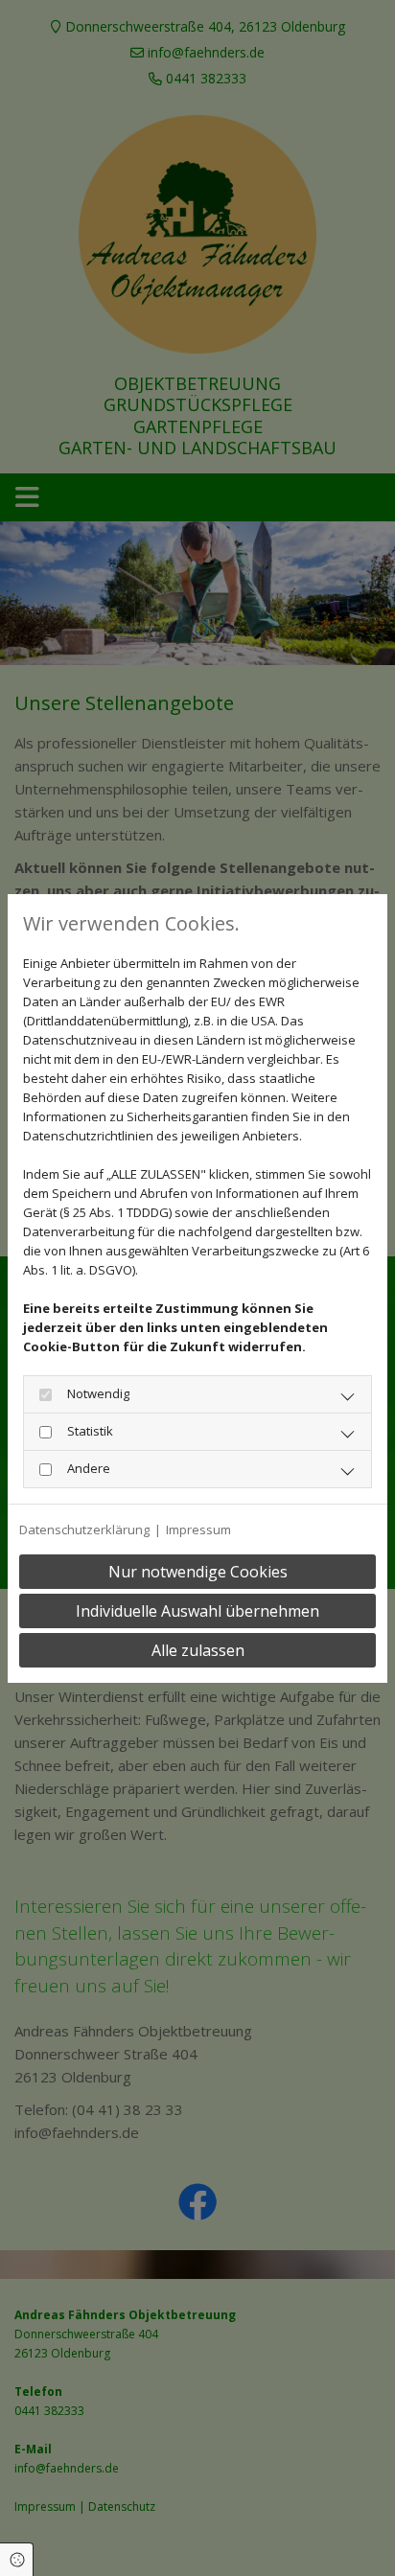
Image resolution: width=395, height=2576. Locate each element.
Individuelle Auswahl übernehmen (197, 1611)
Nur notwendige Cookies (198, 1572)
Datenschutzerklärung (84, 1529)
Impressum (198, 1529)
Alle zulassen (198, 1650)
